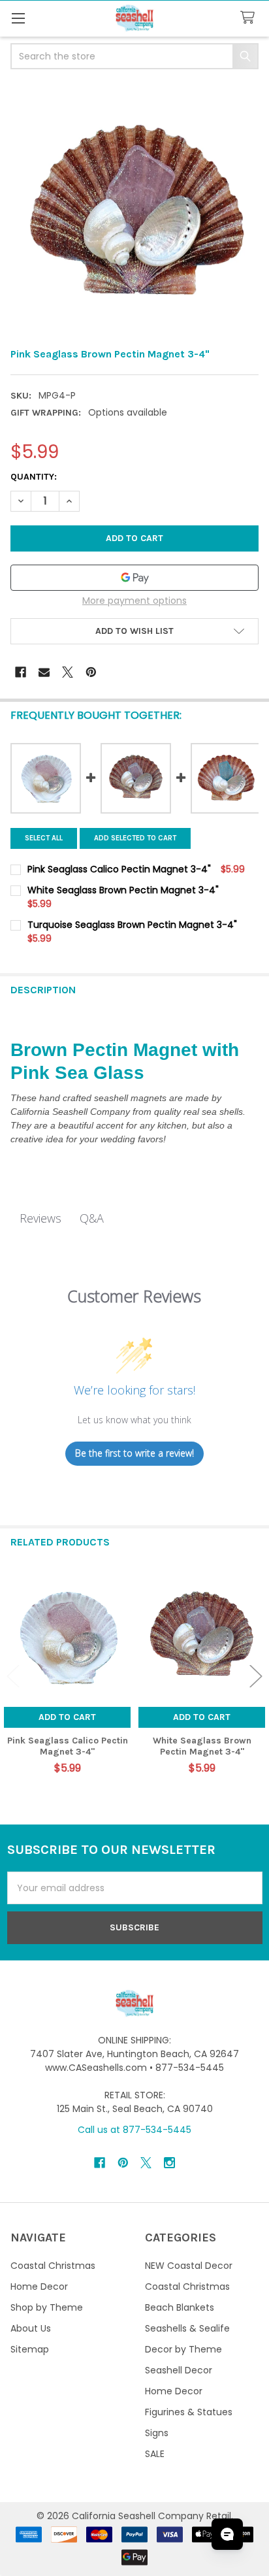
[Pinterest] (91, 672)
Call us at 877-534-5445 (134, 2130)
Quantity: (34, 477)
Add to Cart (67, 1717)
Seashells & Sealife (187, 2328)
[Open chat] (227, 2534)
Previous (13, 1676)
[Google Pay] (134, 578)
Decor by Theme (183, 2349)
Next (256, 1676)
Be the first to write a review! (134, 1453)
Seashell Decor (179, 2370)
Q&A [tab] (92, 1218)
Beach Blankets (180, 2307)
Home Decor (39, 2287)
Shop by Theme (47, 2307)
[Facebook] (21, 672)
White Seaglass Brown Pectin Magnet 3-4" (202, 1746)
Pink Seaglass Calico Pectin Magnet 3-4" (68, 1746)
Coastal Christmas (53, 2266)
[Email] (44, 672)
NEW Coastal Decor (189, 2266)
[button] (134, 631)
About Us (31, 2328)
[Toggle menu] (18, 18)
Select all (44, 838)
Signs (157, 2433)
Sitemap (30, 2349)
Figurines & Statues (189, 2412)
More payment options (134, 601)
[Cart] (250, 18)
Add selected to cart (135, 838)
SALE (155, 2454)
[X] (68, 672)
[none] (134, 210)
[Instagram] (169, 2163)
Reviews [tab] (40, 1218)
